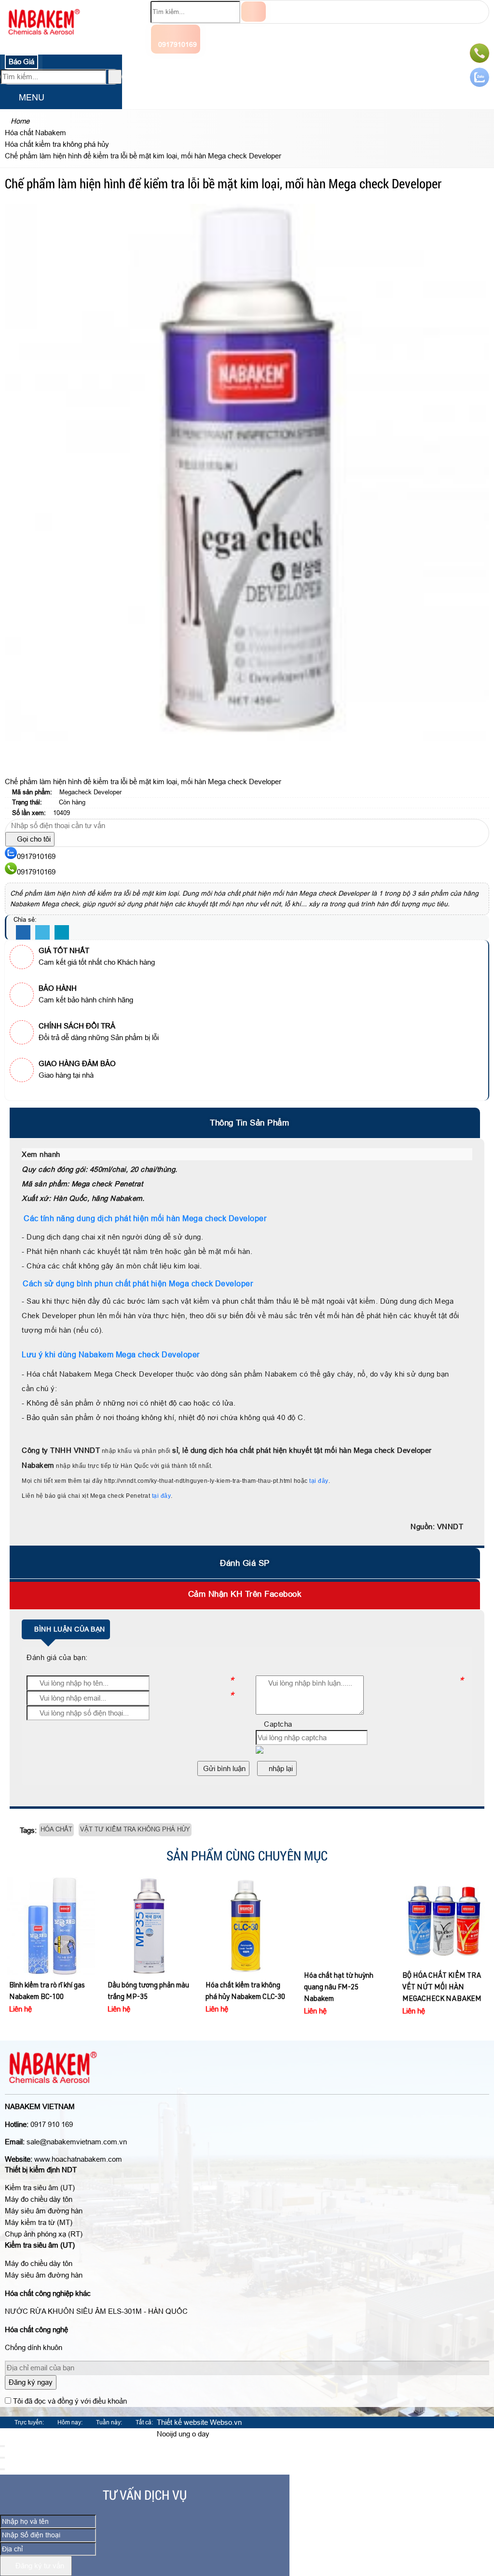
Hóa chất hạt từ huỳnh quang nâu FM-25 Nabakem (339, 1988)
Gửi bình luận (223, 1768)
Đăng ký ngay (31, 2382)
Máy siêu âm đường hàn (44, 2211)
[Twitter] (42, 933)
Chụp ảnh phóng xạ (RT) (44, 2234)
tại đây (319, 1481)
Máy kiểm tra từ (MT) (39, 2222)
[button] (8, 98)
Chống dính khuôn (34, 2347)
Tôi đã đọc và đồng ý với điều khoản (70, 2401)
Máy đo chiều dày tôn (39, 2199)
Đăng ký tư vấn (39, 2566)
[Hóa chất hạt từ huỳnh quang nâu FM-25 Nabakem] (346, 1921)
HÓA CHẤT (56, 1829)
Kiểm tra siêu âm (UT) (40, 2188)
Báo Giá (21, 62)
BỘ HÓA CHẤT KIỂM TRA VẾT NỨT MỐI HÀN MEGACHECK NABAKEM (442, 1988)
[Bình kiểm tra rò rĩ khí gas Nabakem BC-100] (51, 1926)
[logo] (44, 41)
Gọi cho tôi (33, 839)
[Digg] (62, 933)
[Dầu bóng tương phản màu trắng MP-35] (149, 1926)
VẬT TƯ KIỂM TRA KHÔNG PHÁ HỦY (135, 1829)
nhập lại (280, 1768)
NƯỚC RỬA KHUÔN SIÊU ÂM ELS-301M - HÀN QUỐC (96, 2311)
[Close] (2, 2446)
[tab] (247, 1123)
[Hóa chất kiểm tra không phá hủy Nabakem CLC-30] (247, 1926)
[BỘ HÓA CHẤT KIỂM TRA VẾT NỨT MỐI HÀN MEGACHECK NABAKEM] (444, 1921)
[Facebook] (23, 933)
